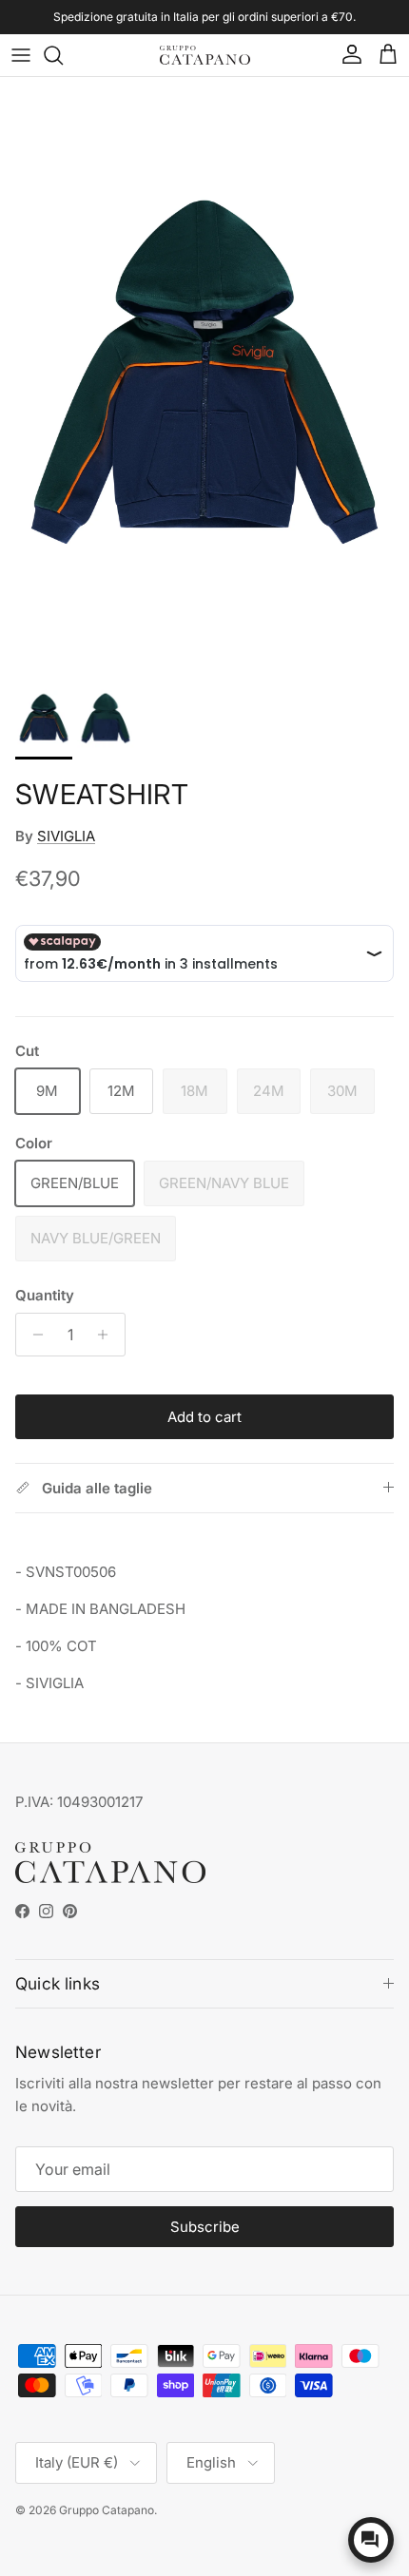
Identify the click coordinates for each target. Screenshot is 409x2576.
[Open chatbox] (371, 2540)
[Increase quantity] (108, 1335)
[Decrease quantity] (33, 1335)
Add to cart (204, 1417)
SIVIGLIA (66, 836)
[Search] (63, 55)
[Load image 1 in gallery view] (204, 372)
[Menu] (21, 55)
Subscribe (205, 2227)
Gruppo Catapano (107, 2510)
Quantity (45, 1295)
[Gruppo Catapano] (205, 56)
